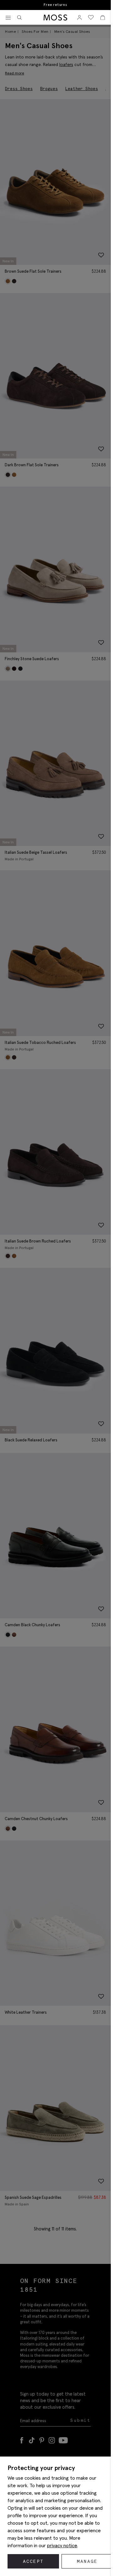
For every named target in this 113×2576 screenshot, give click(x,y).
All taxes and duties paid (56, 5)
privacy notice (62, 2545)
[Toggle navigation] (8, 18)
